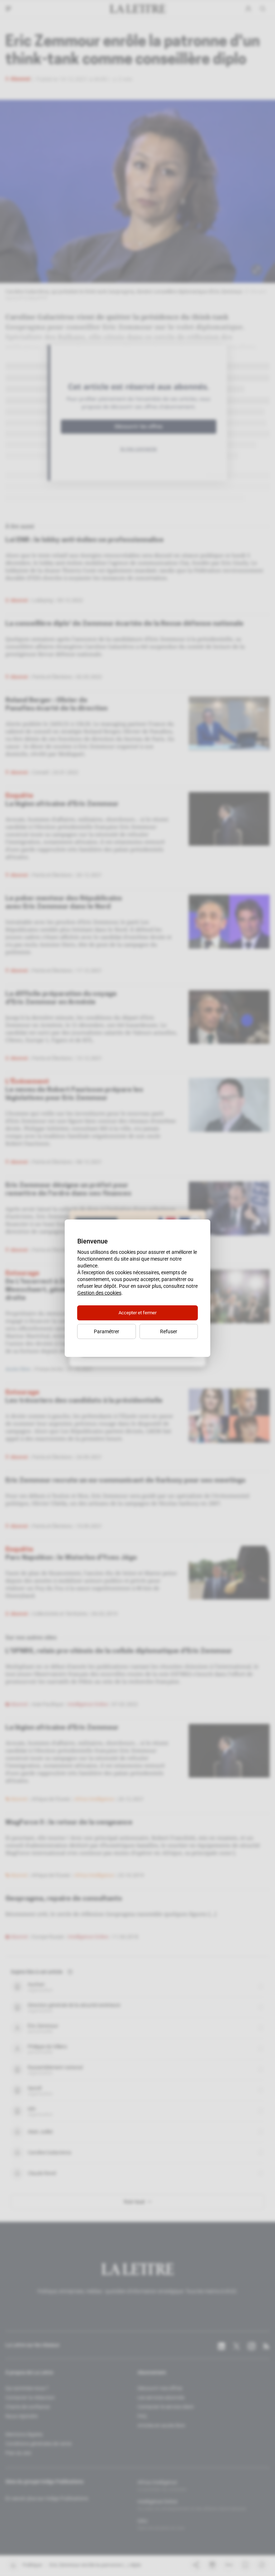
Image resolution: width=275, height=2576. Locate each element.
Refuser (169, 1331)
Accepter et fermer (137, 1313)
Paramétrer (107, 1331)
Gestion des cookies (99, 1293)
